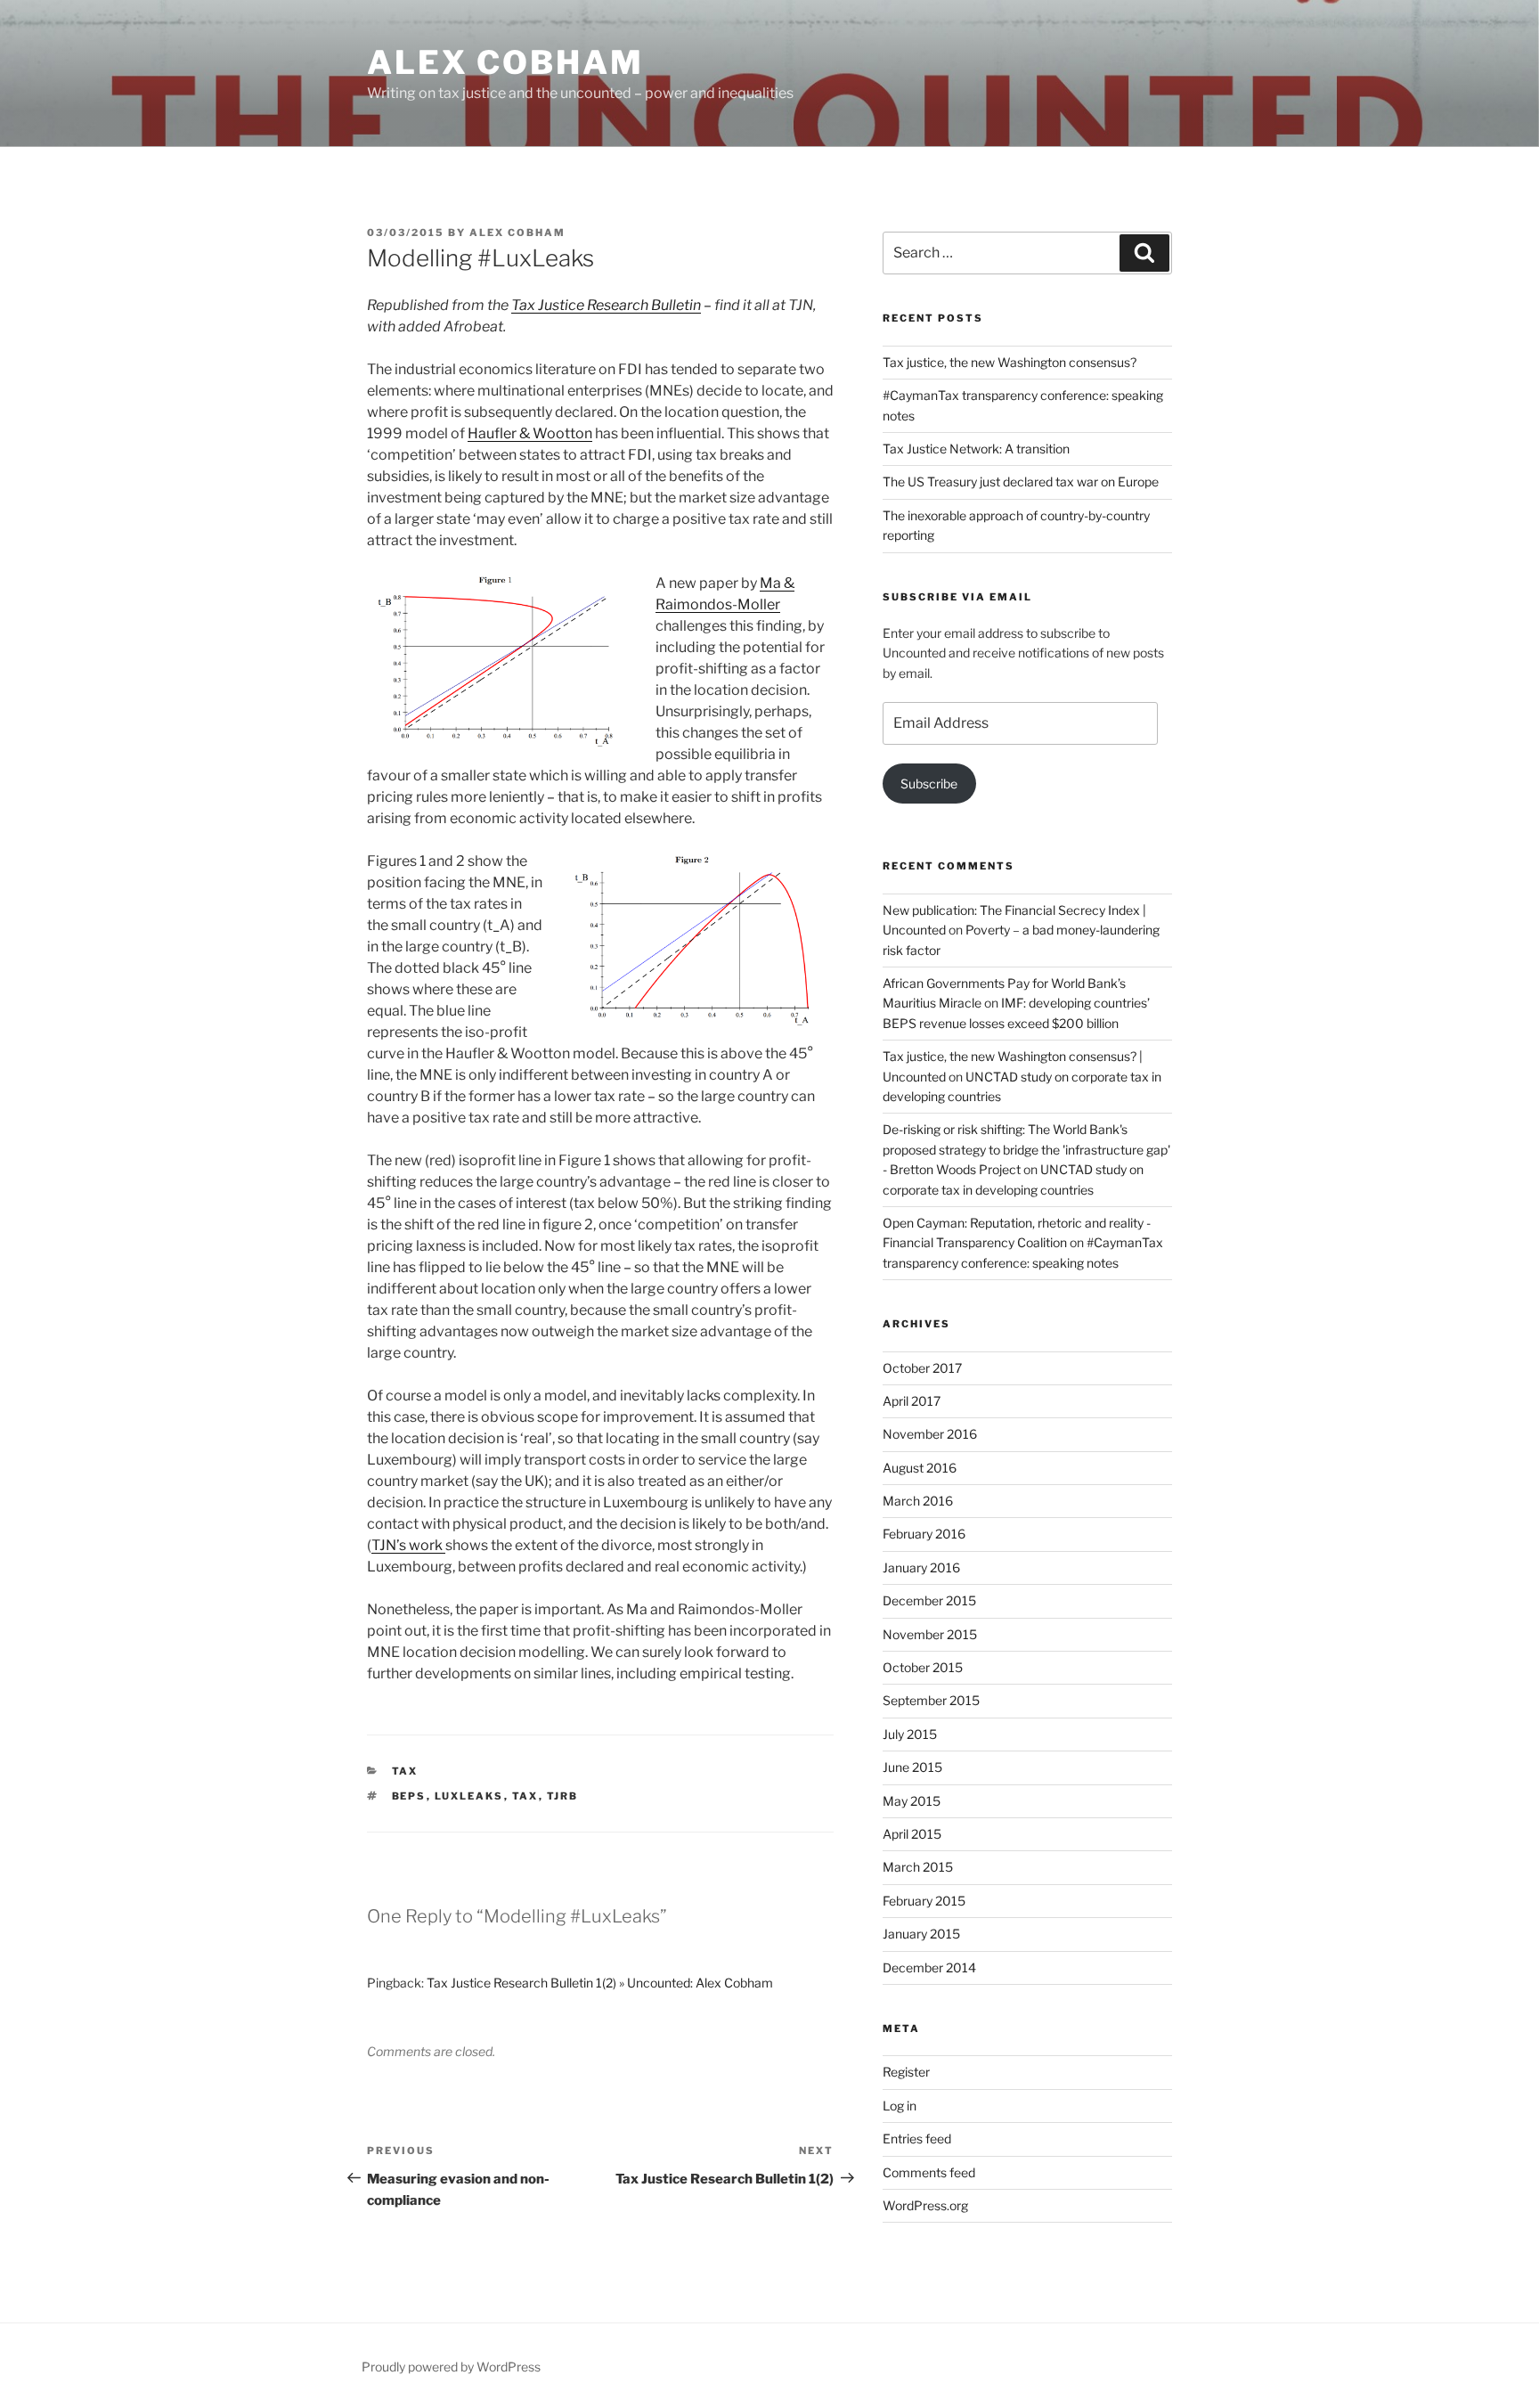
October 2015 (923, 1667)
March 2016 (918, 1501)
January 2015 (921, 1934)
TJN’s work (408, 1545)
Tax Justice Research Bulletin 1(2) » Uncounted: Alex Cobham (600, 1983)
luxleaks (469, 1796)
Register (906, 2072)
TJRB (563, 1796)
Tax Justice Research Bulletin (606, 305)
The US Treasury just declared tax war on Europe (1021, 482)
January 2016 (921, 1567)
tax (405, 1771)
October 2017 (922, 1368)
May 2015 (912, 1801)
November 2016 (930, 1434)
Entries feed (917, 2139)
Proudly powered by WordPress (451, 2367)
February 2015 (924, 1901)
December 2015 (929, 1600)
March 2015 (918, 1867)
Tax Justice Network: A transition (976, 449)
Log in (900, 2106)
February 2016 (924, 1534)
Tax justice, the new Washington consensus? (1010, 362)
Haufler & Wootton (530, 433)
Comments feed (929, 2172)
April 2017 (912, 1401)
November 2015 (930, 1634)
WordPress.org (925, 2205)
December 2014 (929, 1967)
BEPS (409, 1796)
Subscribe (929, 784)
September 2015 (931, 1700)
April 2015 (912, 1834)
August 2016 (920, 1468)
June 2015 (912, 1767)
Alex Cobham (505, 62)
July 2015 (910, 1734)
